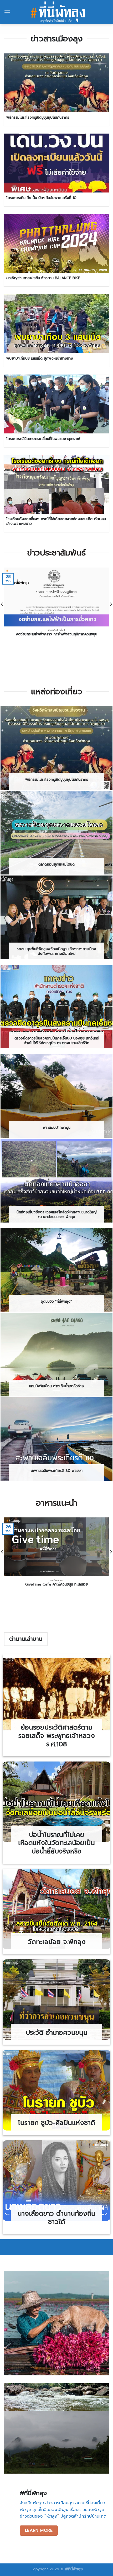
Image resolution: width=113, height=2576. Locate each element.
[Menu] (7, 12)
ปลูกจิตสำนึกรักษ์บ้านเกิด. (83, 2516)
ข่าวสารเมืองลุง (59, 2503)
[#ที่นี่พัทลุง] (58, 12)
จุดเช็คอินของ (50, 2510)
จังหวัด (32, 2503)
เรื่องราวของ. (87, 2510)
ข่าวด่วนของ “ (38, 2516)
